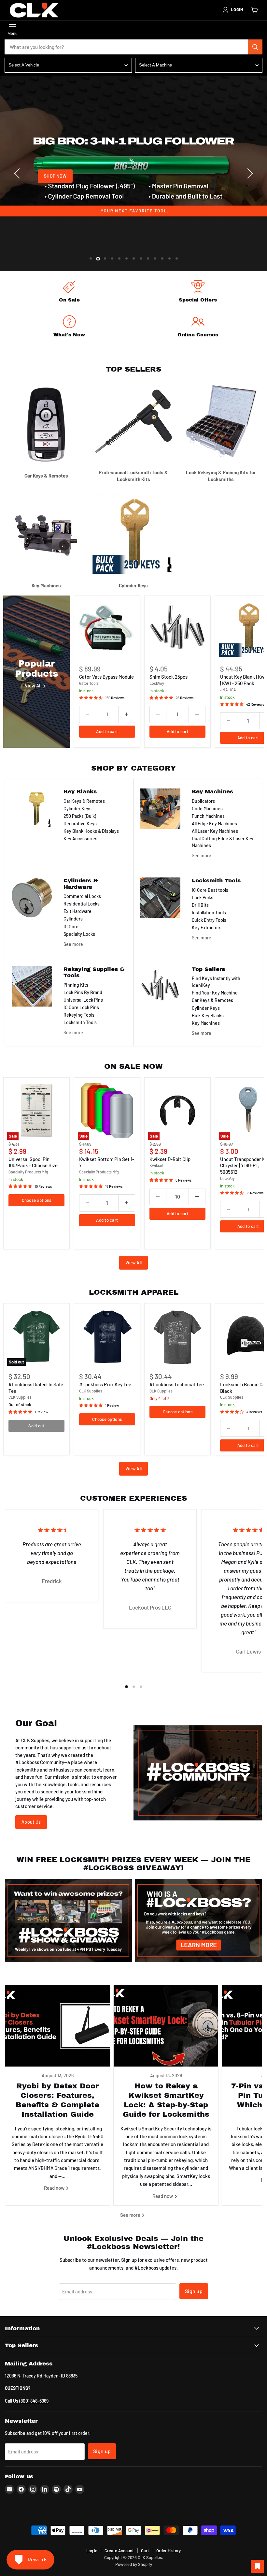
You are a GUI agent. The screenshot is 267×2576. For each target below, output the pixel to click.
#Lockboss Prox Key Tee (105, 1384)
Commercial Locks (82, 896)
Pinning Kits (76, 985)
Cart (145, 2551)
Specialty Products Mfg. (29, 1172)
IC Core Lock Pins (81, 1007)
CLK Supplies (20, 1397)
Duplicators (203, 801)
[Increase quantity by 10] (197, 1197)
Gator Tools (89, 683)
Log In (92, 2551)
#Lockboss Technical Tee (177, 1384)
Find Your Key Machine (215, 993)
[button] (232, 10)
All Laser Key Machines (215, 831)
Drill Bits (200, 905)
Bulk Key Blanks (208, 1016)
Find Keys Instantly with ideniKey (216, 982)
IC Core (71, 927)
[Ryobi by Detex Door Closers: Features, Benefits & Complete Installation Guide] (57, 2026)
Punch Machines (208, 816)
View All (133, 1263)
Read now (55, 2188)
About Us (31, 1822)
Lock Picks (203, 898)
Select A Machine (155, 65)
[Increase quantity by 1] (127, 714)
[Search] (255, 47)
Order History (169, 2551)
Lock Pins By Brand (83, 992)
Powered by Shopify (134, 2564)
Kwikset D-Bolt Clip (170, 1159)
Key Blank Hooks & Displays (91, 831)
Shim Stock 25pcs (169, 677)
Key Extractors (207, 927)
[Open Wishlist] (257, 2566)
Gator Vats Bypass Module (106, 677)
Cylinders (73, 919)
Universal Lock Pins (83, 1000)
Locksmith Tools (80, 1022)
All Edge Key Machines (214, 824)
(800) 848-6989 (34, 2401)
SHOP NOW (55, 176)
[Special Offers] (198, 293)
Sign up (194, 2291)
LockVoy (157, 683)
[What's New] (69, 327)
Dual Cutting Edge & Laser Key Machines (223, 842)
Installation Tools (209, 913)
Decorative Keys (80, 824)
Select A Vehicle (24, 65)
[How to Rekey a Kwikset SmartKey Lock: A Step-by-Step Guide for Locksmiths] (166, 2026)
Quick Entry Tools (209, 920)
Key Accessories (80, 839)
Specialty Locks (79, 934)
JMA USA (228, 690)
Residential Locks (82, 904)
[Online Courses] (198, 327)
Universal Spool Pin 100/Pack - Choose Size (33, 1162)
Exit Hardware (77, 911)
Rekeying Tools (79, 1015)
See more (202, 855)
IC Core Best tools (210, 890)
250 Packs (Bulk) (80, 816)
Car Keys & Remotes (84, 801)
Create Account (119, 2551)
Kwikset (156, 1165)
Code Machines (207, 809)
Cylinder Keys (77, 809)
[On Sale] (69, 293)
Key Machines (206, 1023)
